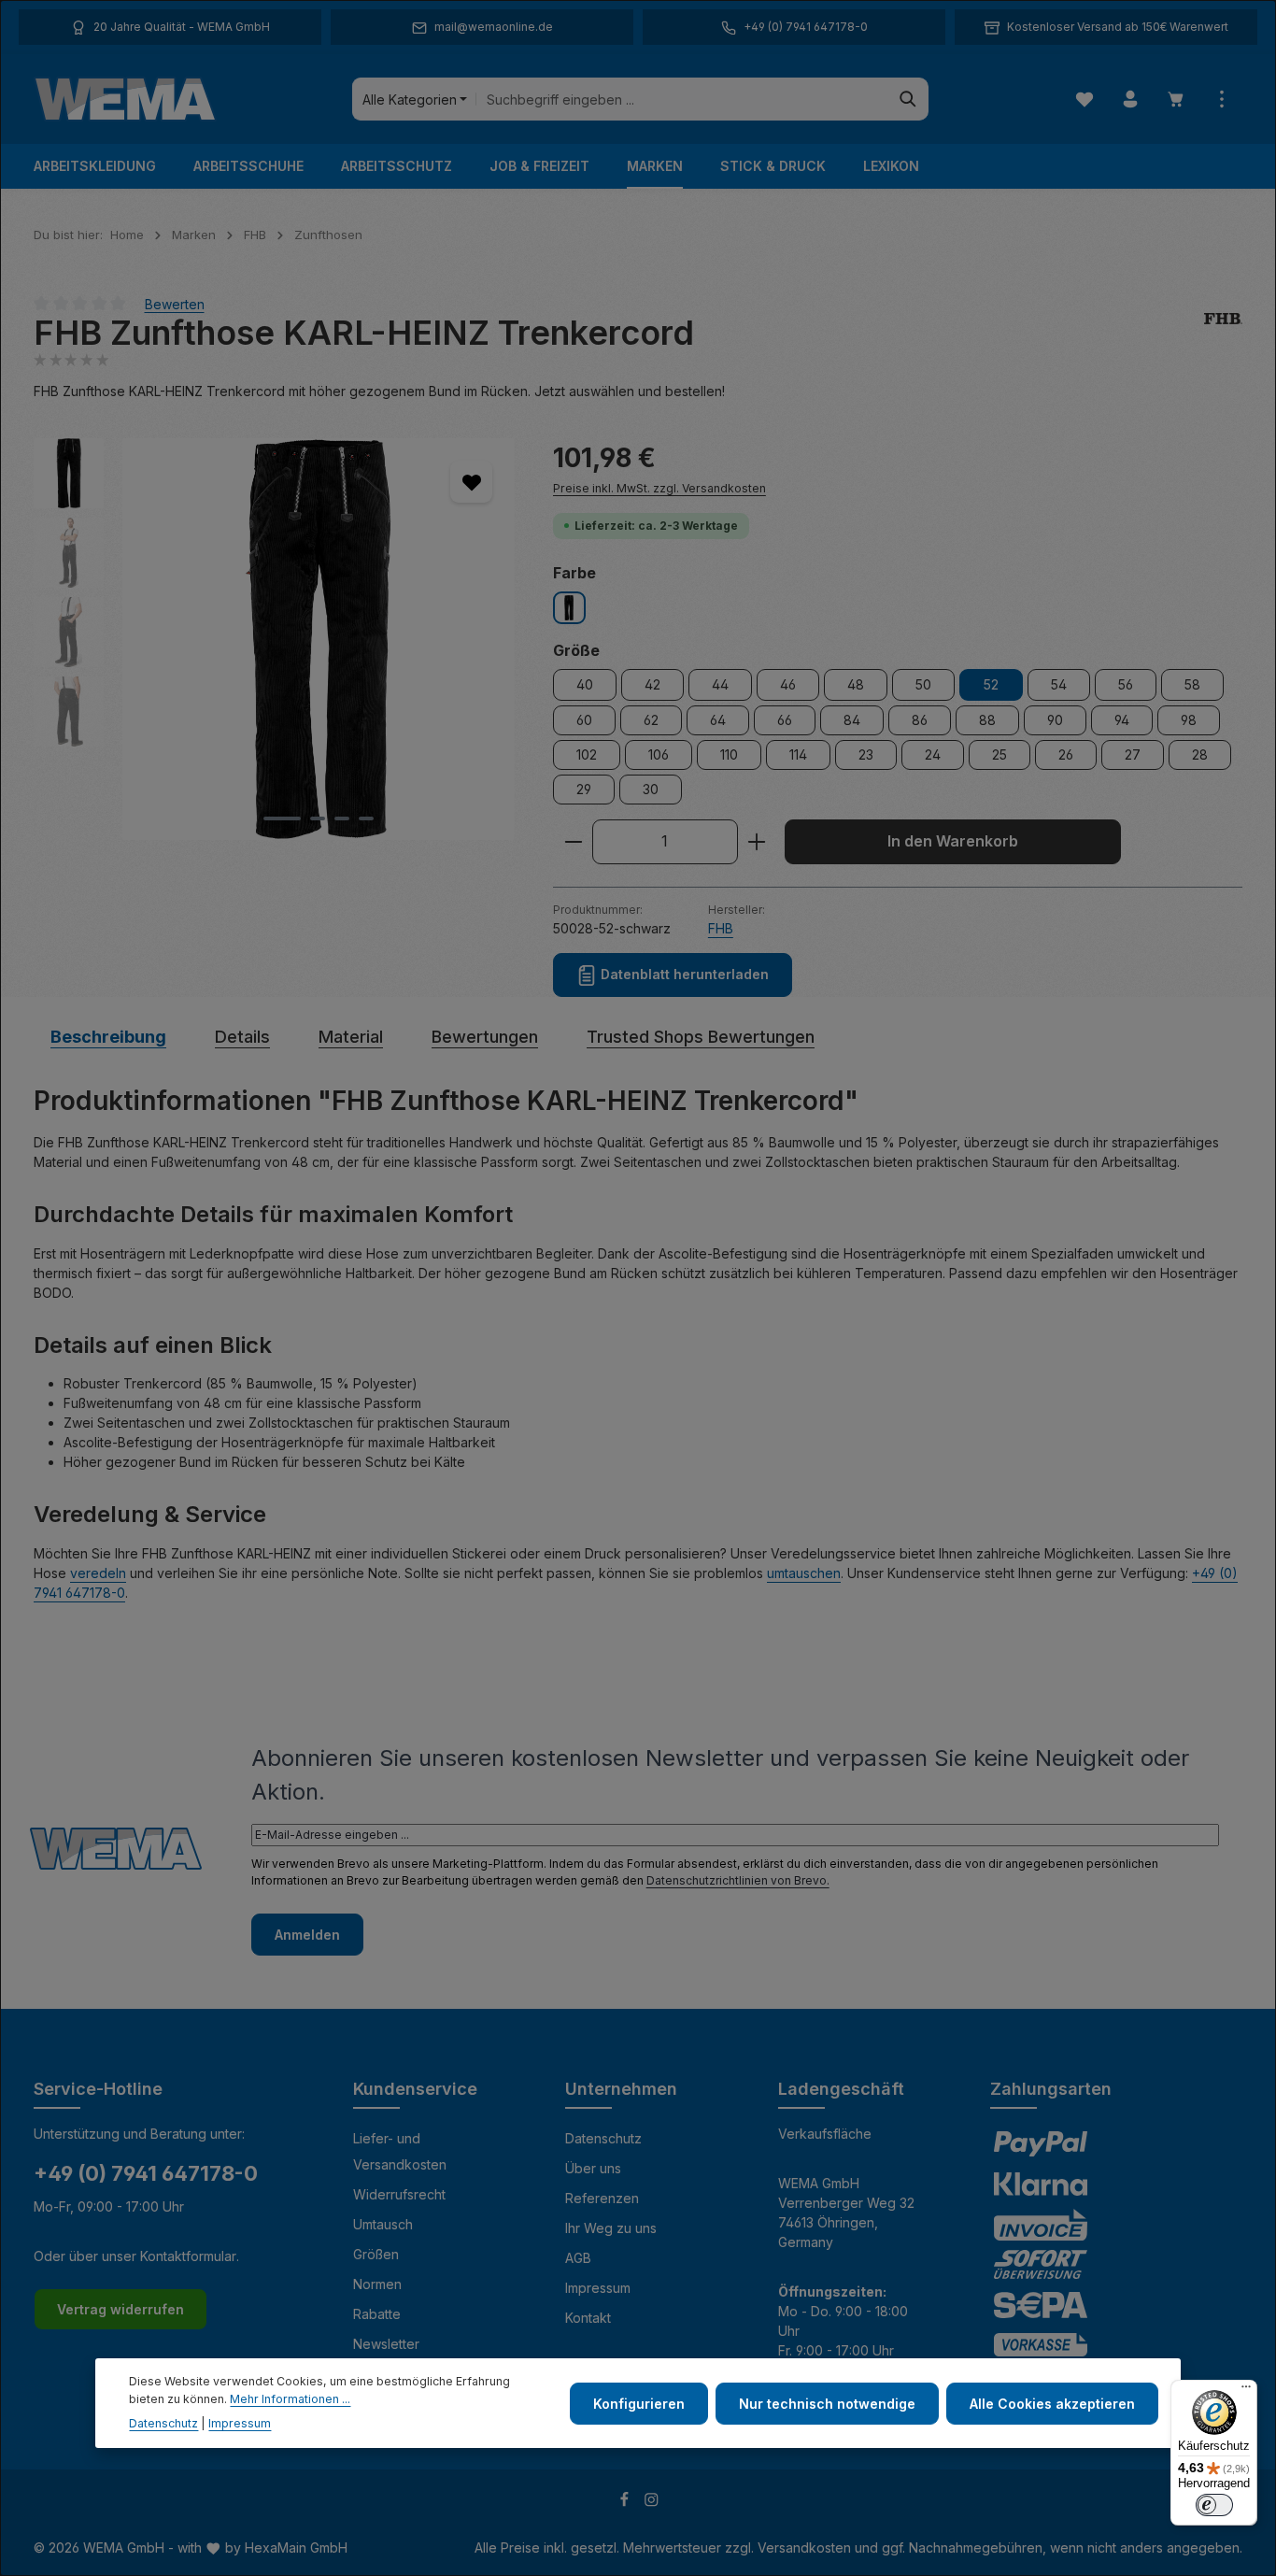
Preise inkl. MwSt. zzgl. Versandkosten (659, 488)
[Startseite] (125, 99)
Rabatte (377, 2314)
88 (987, 720)
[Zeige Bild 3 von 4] (342, 818)
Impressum (598, 2288)
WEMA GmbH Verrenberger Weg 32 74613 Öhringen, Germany (846, 2213)
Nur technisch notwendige (827, 2403)
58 (1192, 684)
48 (856, 684)
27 (1133, 754)
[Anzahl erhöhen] (757, 842)
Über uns (593, 2168)
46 (788, 684)
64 (718, 720)
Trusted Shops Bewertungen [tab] (701, 1037)
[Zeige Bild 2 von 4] (318, 818)
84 (852, 720)
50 (923, 684)
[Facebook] (626, 2503)
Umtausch (383, 2224)
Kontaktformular (188, 2256)
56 (1126, 684)
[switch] (1214, 2505)
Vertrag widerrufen (121, 2309)
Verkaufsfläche (825, 2134)
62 (651, 720)
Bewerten (175, 303)
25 (1000, 754)
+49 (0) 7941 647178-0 (146, 2173)
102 (587, 754)
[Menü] (1246, 2391)
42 (652, 684)
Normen (377, 2284)
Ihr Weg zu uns (611, 2228)
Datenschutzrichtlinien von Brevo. (738, 1880)
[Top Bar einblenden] (1221, 100)
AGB (578, 2258)
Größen (376, 2254)
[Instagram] (652, 2503)
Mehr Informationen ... (290, 2398)
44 (720, 684)
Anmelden (307, 1935)
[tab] (108, 1037)
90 (1055, 720)
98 (1189, 720)
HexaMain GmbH (296, 2548)
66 (785, 720)
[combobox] (682, 99)
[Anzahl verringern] (573, 842)
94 (1122, 720)
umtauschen (804, 1573)
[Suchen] (908, 99)
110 (729, 754)
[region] (275, 639)
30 (651, 789)
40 (585, 684)
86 (920, 720)
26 (1066, 754)
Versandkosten (804, 2548)
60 (584, 720)
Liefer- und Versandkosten (400, 2151)
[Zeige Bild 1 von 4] (282, 818)
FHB (721, 928)
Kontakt (588, 2318)
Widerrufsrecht (399, 2194)
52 (991, 684)
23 (866, 754)
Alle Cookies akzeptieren (1052, 2403)
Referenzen (602, 2198)
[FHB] (1223, 333)
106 (659, 754)
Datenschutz (603, 2138)
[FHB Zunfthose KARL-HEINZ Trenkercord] (318, 639)
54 (1059, 684)
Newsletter (386, 2344)
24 (933, 754)
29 (584, 789)
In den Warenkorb (953, 841)
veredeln (98, 1573)
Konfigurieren (639, 2403)
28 (1200, 754)
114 (798, 754)
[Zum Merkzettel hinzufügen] (471, 482)
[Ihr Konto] (1130, 100)
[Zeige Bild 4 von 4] (366, 818)
